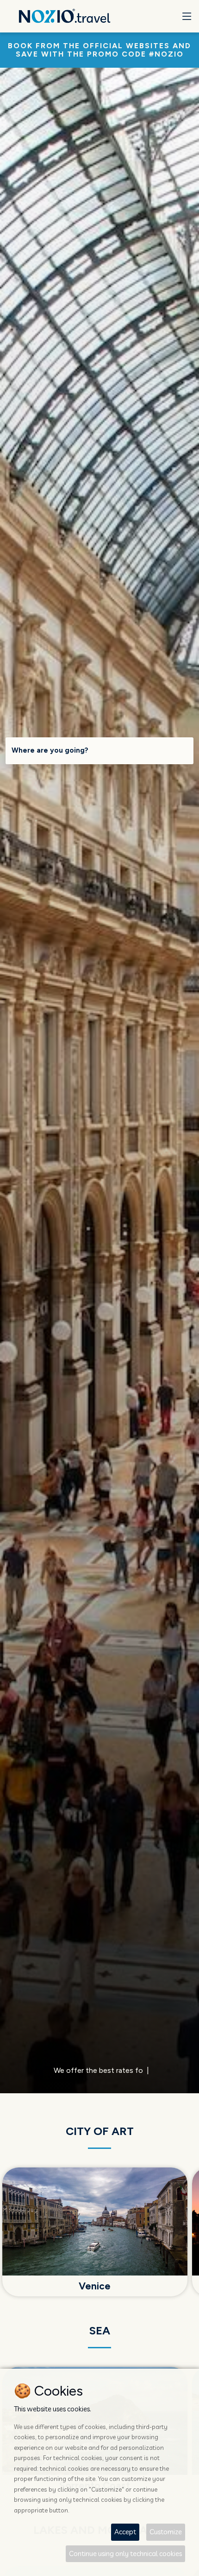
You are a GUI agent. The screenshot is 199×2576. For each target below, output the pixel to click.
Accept (125, 2532)
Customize (166, 2532)
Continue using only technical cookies (125, 2554)
